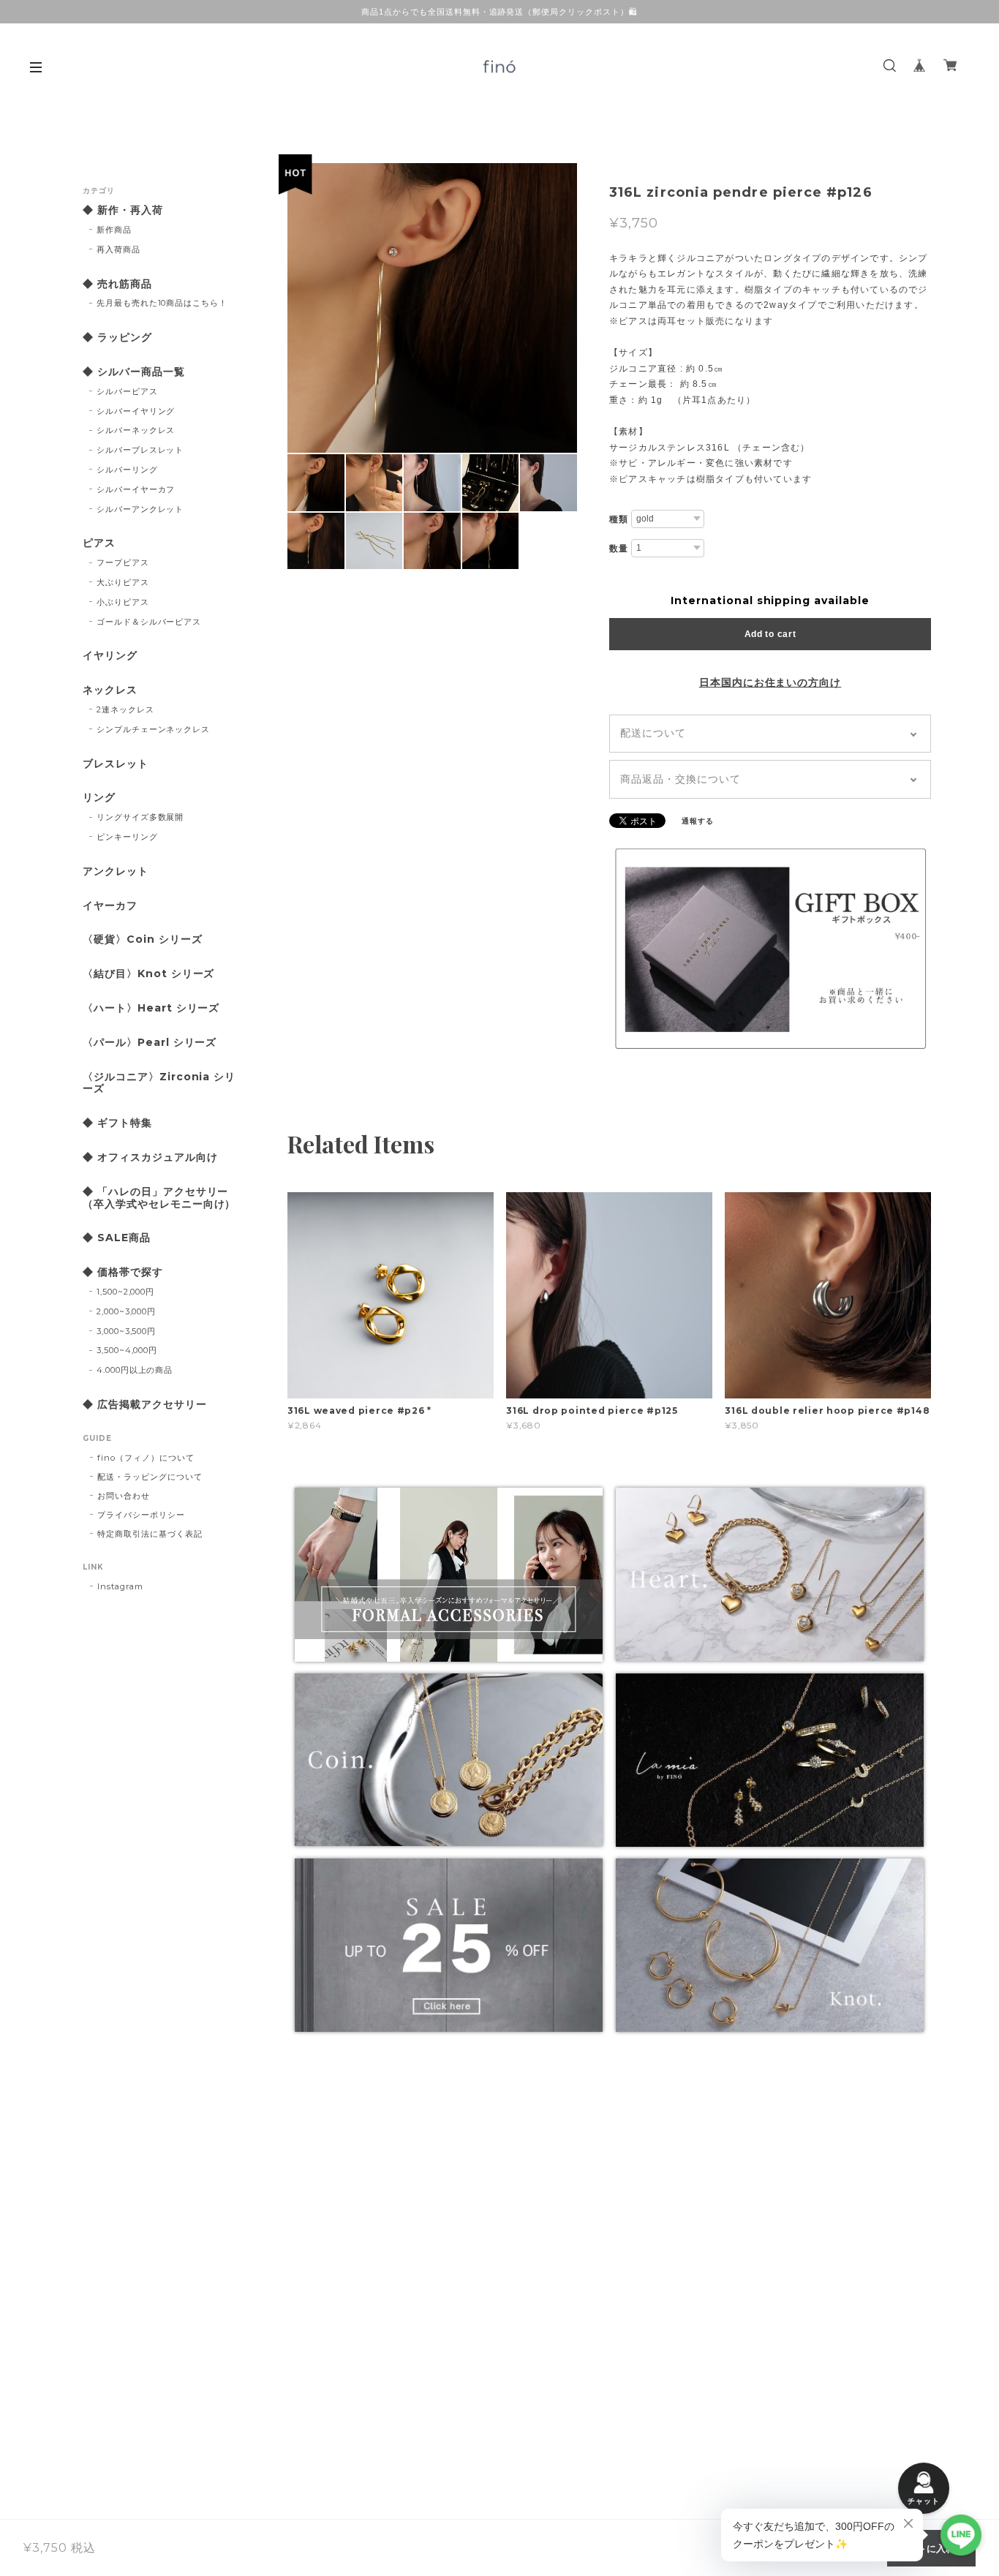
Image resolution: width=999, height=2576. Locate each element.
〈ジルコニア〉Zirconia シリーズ (159, 1083)
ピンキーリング (127, 837)
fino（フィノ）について (146, 1458)
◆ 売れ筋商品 (117, 284)
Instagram (120, 1586)
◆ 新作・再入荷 (123, 210)
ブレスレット (116, 764)
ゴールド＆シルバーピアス (149, 622)
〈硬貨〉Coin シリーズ (142, 939)
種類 (619, 519)
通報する (698, 821)
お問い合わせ (124, 1496)
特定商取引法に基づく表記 (150, 1534)
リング (99, 798)
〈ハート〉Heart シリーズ (151, 1008)
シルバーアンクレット (140, 509)
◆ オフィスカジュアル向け (150, 1157)
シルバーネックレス (136, 430)
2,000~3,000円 (127, 1311)
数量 (619, 549)
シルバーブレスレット (140, 450)
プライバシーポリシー (141, 1515)
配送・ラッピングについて (150, 1477)
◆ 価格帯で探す (123, 1272)
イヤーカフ (110, 906)
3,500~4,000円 (127, 1350)
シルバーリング (127, 470)
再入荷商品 (118, 249)
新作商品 (114, 230)
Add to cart (770, 634)
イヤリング (110, 656)
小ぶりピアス (123, 602)
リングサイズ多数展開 (140, 817)
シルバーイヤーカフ (136, 489)
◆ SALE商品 (117, 1238)
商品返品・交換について (681, 779)
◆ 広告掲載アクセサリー (145, 1405)
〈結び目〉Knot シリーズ (148, 974)
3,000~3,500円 (127, 1331)
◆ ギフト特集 (117, 1123)
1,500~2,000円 (126, 1292)
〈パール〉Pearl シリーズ (150, 1043)
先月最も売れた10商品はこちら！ (162, 303)
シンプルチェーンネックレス (153, 729)
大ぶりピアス (123, 582)
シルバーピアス (127, 391)
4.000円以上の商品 (135, 1370)
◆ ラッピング (117, 338)
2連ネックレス (125, 709)
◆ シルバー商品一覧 (134, 372)
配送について (653, 733)
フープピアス (123, 562)
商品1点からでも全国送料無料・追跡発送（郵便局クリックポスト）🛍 (499, 12)
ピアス (99, 543)
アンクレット (116, 871)
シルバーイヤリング (136, 411)
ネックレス (110, 690)
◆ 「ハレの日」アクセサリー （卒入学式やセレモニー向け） (161, 1198)
